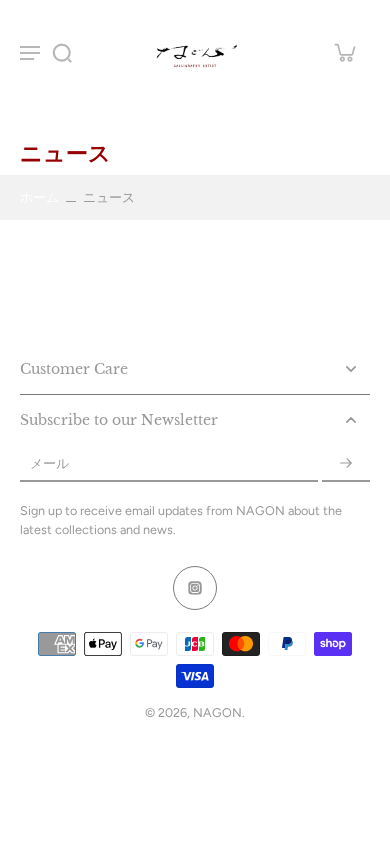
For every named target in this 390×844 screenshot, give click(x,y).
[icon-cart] (344, 52)
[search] (62, 52)
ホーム (39, 197)
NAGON (217, 712)
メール (49, 463)
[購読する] (346, 463)
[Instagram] (195, 588)
